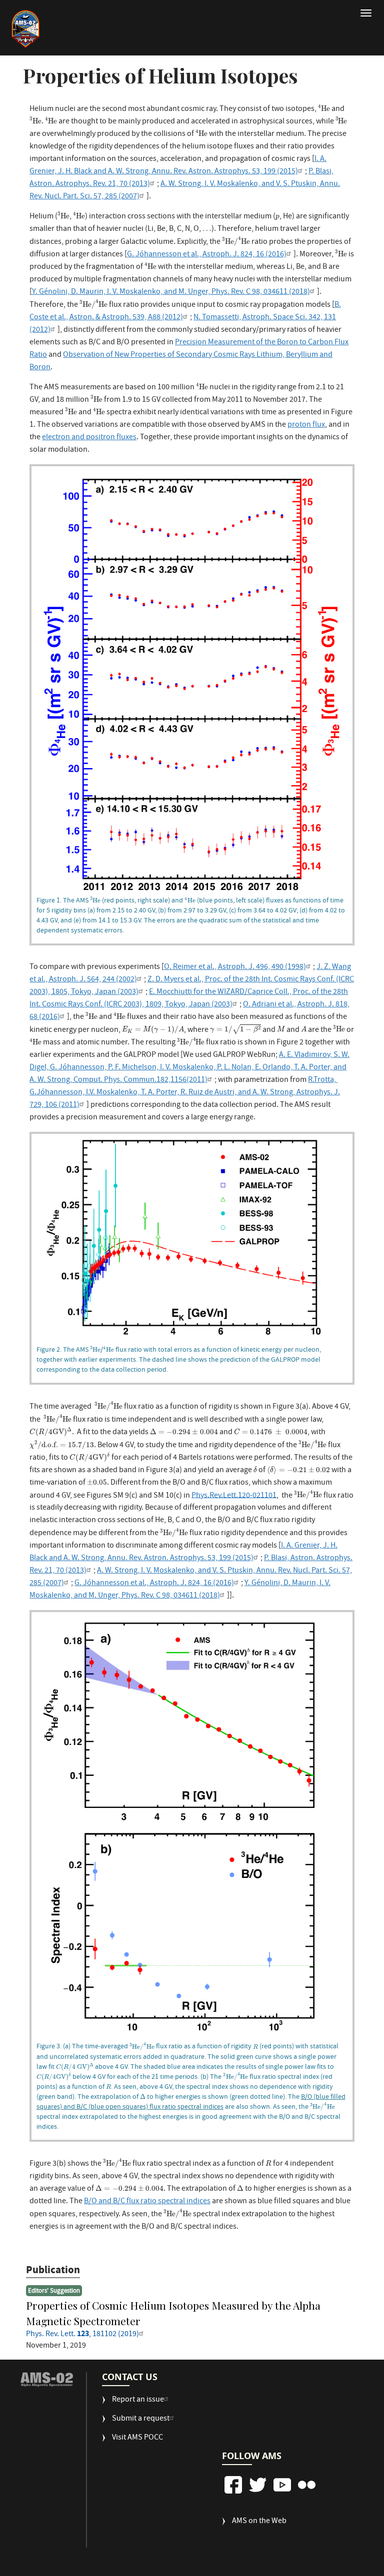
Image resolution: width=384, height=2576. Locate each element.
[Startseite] (25, 29)
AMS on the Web (259, 2522)
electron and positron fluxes (89, 438)
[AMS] (46, 2379)
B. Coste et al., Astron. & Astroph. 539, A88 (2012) (185, 312)
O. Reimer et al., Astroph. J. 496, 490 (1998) (235, 967)
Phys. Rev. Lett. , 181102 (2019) (82, 2335)
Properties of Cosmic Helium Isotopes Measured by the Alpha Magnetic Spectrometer (173, 2313)
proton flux (306, 425)
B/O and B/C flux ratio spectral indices (147, 2202)
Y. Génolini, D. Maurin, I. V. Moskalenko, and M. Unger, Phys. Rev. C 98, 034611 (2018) (171, 292)
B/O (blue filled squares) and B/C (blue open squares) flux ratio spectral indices (191, 2102)
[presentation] (324, 108)
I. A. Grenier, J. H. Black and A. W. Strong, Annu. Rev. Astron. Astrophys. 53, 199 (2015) (178, 166)
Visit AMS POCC (137, 2438)
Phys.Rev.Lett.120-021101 (234, 1496)
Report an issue (138, 2400)
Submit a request (141, 2419)
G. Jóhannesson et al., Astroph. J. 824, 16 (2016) (207, 255)
